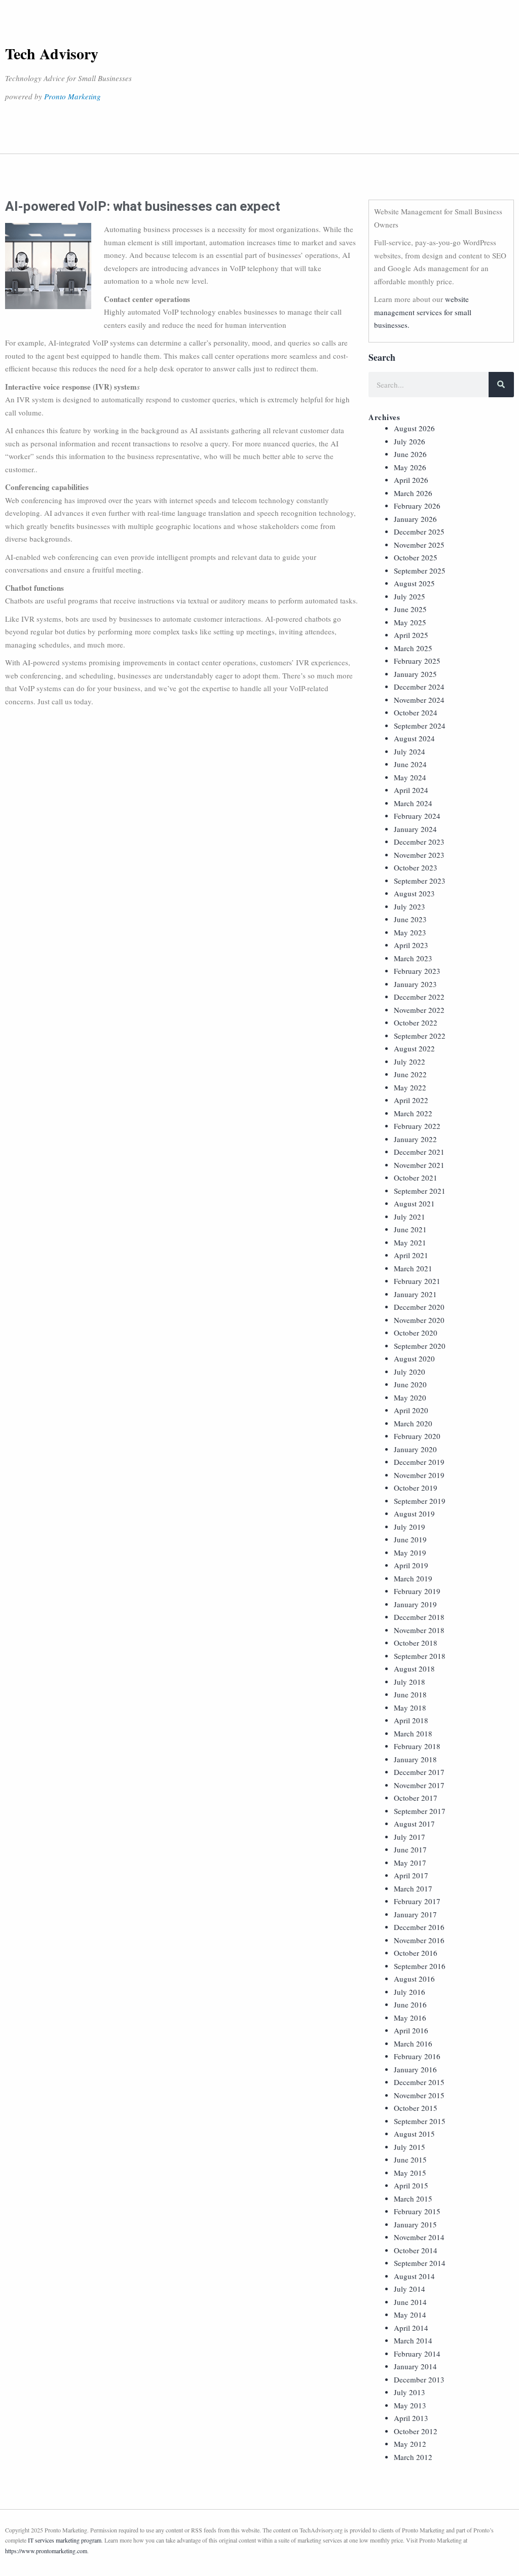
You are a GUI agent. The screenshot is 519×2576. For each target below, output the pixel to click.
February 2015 (417, 2211)
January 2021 (415, 1294)
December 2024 (419, 687)
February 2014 (417, 2354)
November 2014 (419, 2237)
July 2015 (410, 2147)
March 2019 (413, 1578)
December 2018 (419, 1617)
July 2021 (410, 1217)
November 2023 (419, 855)
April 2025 (411, 635)
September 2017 (420, 1811)
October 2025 (416, 557)
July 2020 (410, 1372)
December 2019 (419, 1462)
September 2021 (420, 1191)
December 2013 (419, 2379)
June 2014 (410, 2302)
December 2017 (419, 1772)
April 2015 (411, 2185)
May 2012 (410, 2444)
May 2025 (410, 622)
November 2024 (419, 700)
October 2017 (416, 1798)
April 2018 (411, 1720)
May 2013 (410, 2405)
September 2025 (420, 571)
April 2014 (411, 2328)
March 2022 (413, 1113)
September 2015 (420, 2121)
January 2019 (415, 1604)
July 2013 (410, 2392)
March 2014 (413, 2340)
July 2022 (410, 1062)
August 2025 (414, 583)
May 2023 (410, 932)
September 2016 (420, 1966)
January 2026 (415, 519)
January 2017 (415, 1914)
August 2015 (414, 2134)
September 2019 (420, 1501)
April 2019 (411, 1565)
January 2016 (415, 2069)
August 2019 (414, 1513)
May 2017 (410, 1863)
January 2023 (415, 984)
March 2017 (413, 1888)
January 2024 (415, 829)
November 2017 (419, 1785)
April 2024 (411, 790)
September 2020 (420, 1346)
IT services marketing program (65, 2540)
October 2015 (416, 2108)
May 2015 (410, 2173)
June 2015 (410, 2160)
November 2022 (419, 1010)
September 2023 (420, 881)
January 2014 (415, 2366)
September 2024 (420, 726)
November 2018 (419, 1630)
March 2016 (413, 2043)
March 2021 (413, 1268)
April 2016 (411, 2030)
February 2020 (417, 1436)
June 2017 (410, 1849)
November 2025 (419, 545)
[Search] (501, 385)
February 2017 (417, 1901)
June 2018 (410, 1694)
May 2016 (410, 2018)
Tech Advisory (52, 53)
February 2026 (417, 506)
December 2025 (419, 532)
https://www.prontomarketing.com (46, 2551)
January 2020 (415, 1449)
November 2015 (419, 2095)
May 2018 (410, 1708)
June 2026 (410, 454)
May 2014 (410, 2315)
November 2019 (419, 1475)
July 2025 (410, 596)
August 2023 (414, 893)
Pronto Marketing (72, 96)
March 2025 (413, 648)
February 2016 (417, 2056)
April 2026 (411, 480)
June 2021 (410, 1229)
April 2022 (411, 1100)
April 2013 (411, 2418)
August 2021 (414, 1203)
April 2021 (411, 1255)
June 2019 (410, 1539)
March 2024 (413, 803)
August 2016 (414, 1979)
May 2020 (410, 1397)
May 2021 (410, 1242)
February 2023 (417, 971)
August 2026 (414, 428)
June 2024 (410, 764)
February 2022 (417, 1126)
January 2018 (415, 1759)
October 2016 (416, 1953)
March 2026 (413, 493)
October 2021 (416, 1178)
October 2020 (416, 1333)
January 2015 (415, 2224)
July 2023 (410, 906)
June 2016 (410, 2004)
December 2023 (419, 842)
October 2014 (416, 2250)
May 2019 (410, 1552)
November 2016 (419, 1940)
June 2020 (410, 1384)
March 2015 (413, 2199)
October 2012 (416, 2431)
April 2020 (411, 1410)
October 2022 (416, 1022)
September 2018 (420, 1656)
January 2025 (415, 674)
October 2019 (416, 1488)
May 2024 (410, 777)
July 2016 (410, 1992)
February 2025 (417, 661)
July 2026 (410, 441)
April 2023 (411, 945)
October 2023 (416, 867)
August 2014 (414, 2276)
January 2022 (415, 1139)
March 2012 (413, 2457)
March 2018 (413, 1733)
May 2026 (410, 467)
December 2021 (419, 1152)
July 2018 (410, 1682)
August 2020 (414, 1358)
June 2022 (410, 1074)
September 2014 (420, 2263)
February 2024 (417, 816)
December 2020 (419, 1307)
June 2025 (410, 609)
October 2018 (416, 1643)
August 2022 (414, 1048)
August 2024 (414, 738)
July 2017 (410, 1837)
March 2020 (413, 1423)
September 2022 (420, 1036)
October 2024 (416, 712)
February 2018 (417, 1746)
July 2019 (410, 1527)
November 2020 (419, 1320)
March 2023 (413, 958)
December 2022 (419, 997)
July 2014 (410, 2289)
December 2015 (419, 2082)
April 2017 (411, 1875)
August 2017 (414, 1824)
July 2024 (410, 751)
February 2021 (417, 1281)
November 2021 (419, 1165)
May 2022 (410, 1087)
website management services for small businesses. (423, 312)
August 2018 (414, 1669)
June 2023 (410, 919)
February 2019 (417, 1591)
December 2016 (419, 1927)
